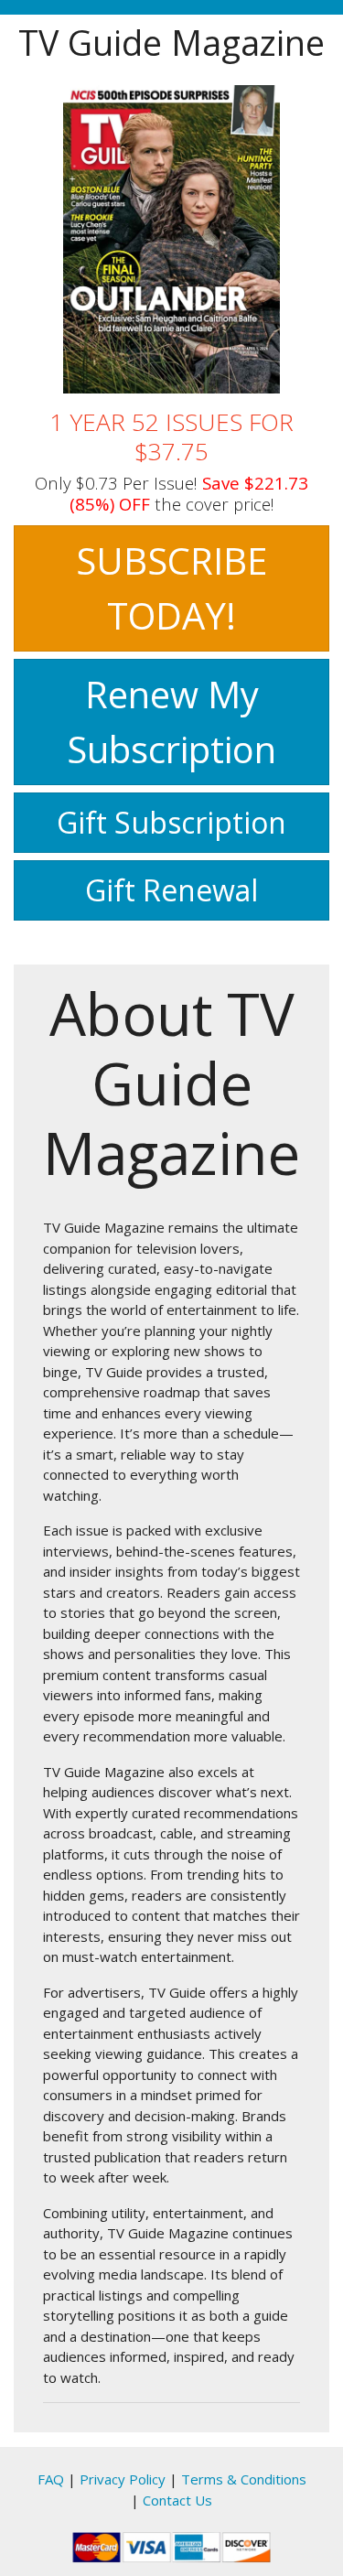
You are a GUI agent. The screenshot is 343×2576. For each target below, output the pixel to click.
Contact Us (177, 2500)
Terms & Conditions (244, 2479)
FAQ (51, 2479)
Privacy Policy (123, 2479)
